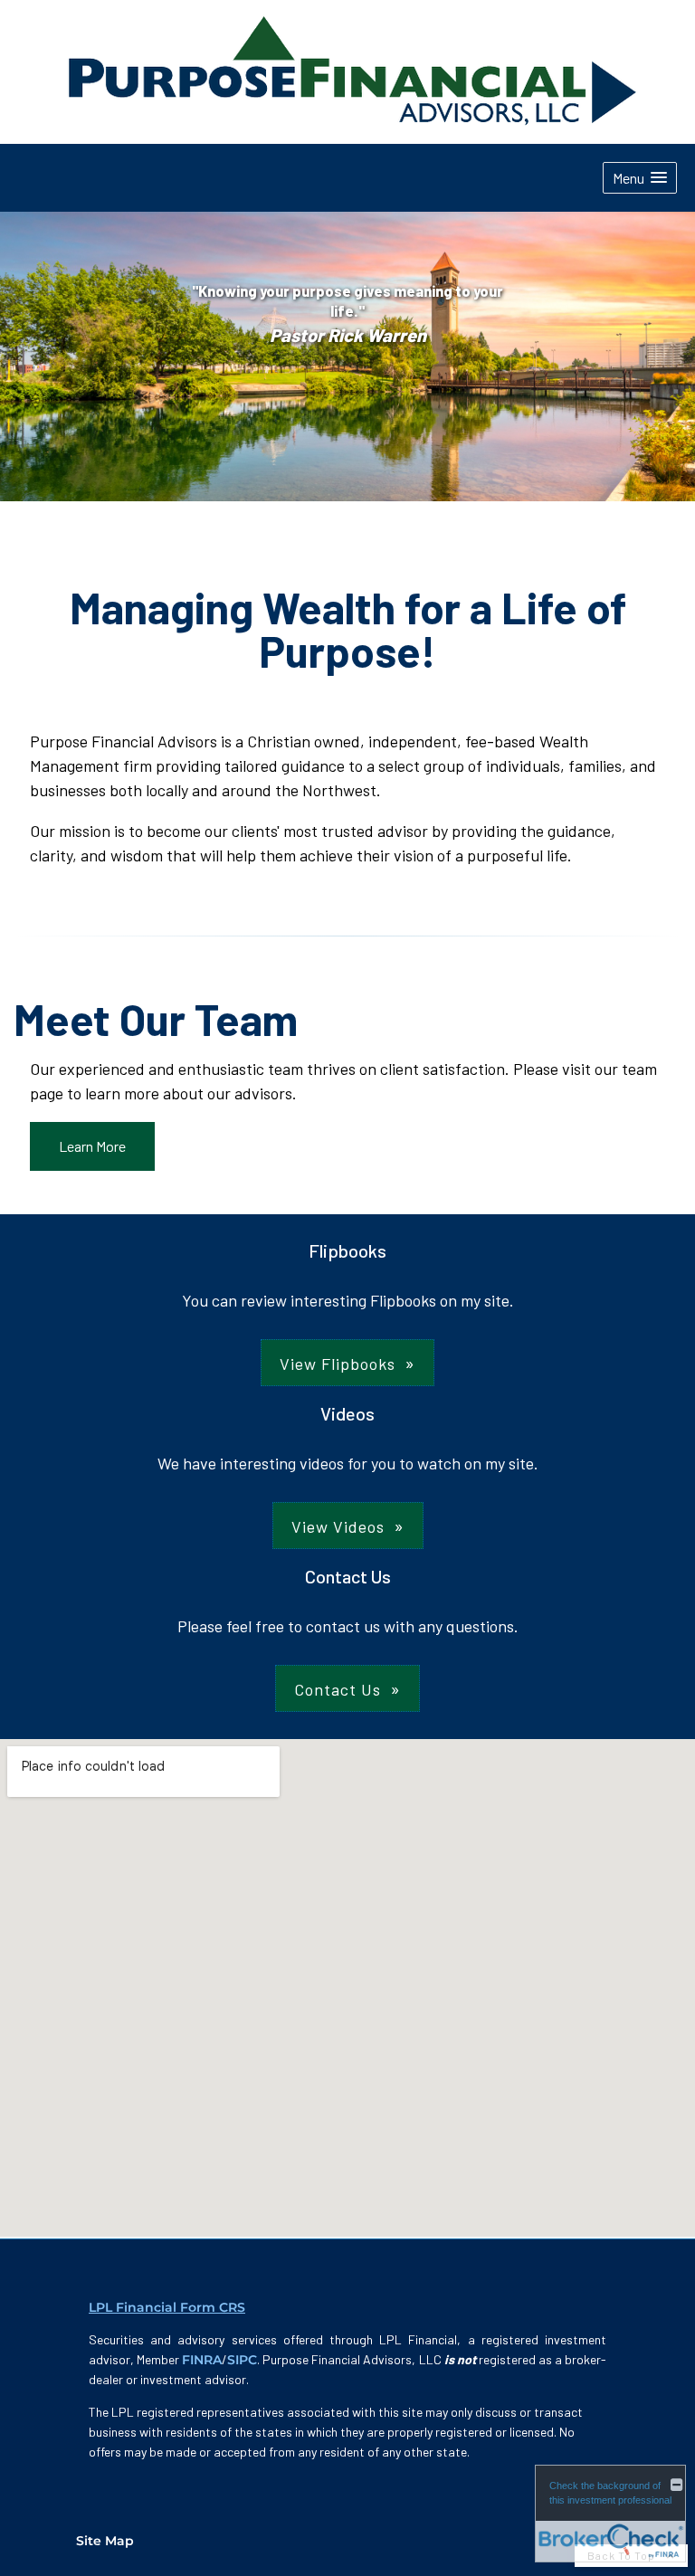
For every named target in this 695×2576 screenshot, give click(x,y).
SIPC (242, 2360)
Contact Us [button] (338, 1689)
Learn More (92, 1146)
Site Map (105, 2541)
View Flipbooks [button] (338, 1364)
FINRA (202, 2360)
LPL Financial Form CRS (167, 2307)
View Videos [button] (338, 1526)
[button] (640, 178)
